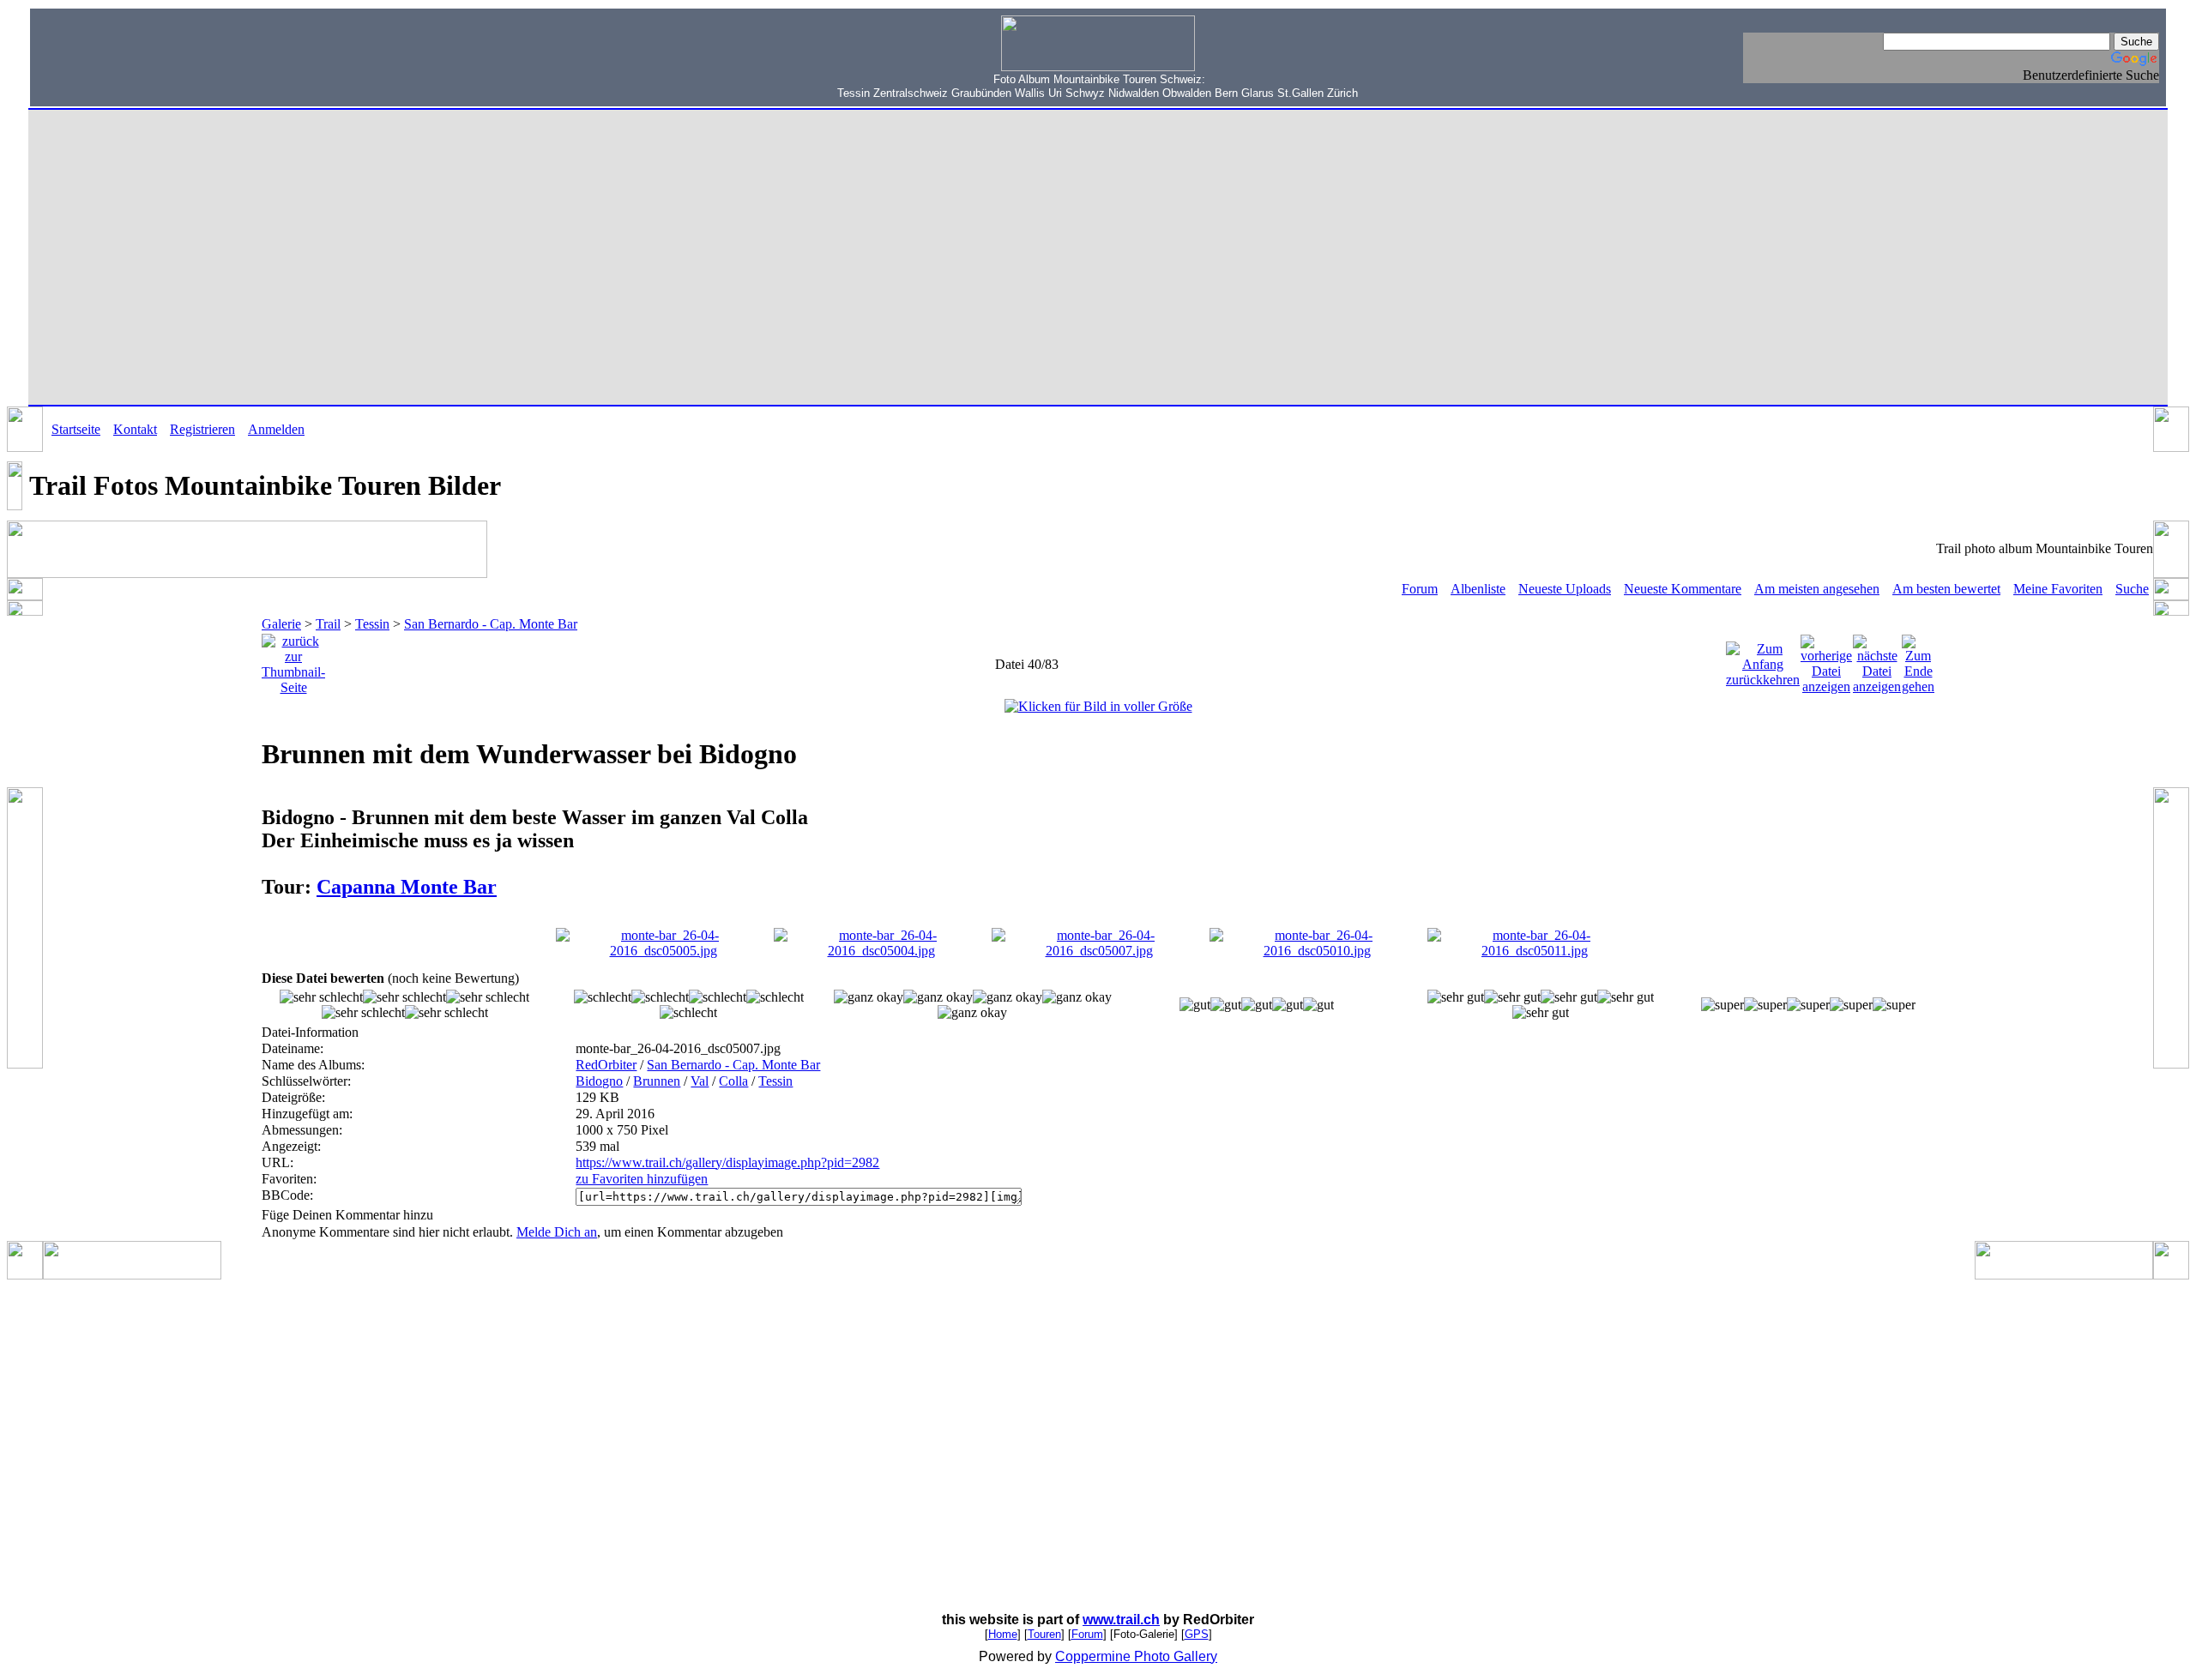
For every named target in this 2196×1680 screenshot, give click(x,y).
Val (700, 1081)
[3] (1195, 1005)
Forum (1420, 589)
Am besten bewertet (1946, 589)
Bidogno (599, 1081)
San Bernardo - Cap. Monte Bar (491, 624)
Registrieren (202, 429)
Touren (1044, 1634)
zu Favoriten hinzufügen (642, 1179)
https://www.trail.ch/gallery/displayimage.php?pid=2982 (727, 1162)
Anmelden (276, 429)
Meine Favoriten (2058, 589)
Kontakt (135, 429)
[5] (1722, 1005)
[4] (1456, 997)
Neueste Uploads (1565, 589)
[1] (603, 997)
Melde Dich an (557, 1232)
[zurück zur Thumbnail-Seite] (293, 660)
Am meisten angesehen (1817, 589)
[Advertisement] (147, 56)
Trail (328, 624)
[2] (869, 997)
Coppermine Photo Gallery (1136, 1656)
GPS (1197, 1634)
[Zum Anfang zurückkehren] (1763, 660)
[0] (321, 997)
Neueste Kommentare (1683, 589)
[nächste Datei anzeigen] (1877, 660)
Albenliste (1478, 589)
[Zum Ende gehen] (1918, 660)
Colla (733, 1081)
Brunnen (657, 1081)
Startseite (76, 429)
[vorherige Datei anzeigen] (1826, 660)
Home (1003, 1634)
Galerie (281, 624)
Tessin (372, 624)
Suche (2132, 589)
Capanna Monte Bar (407, 887)
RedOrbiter (606, 1065)
